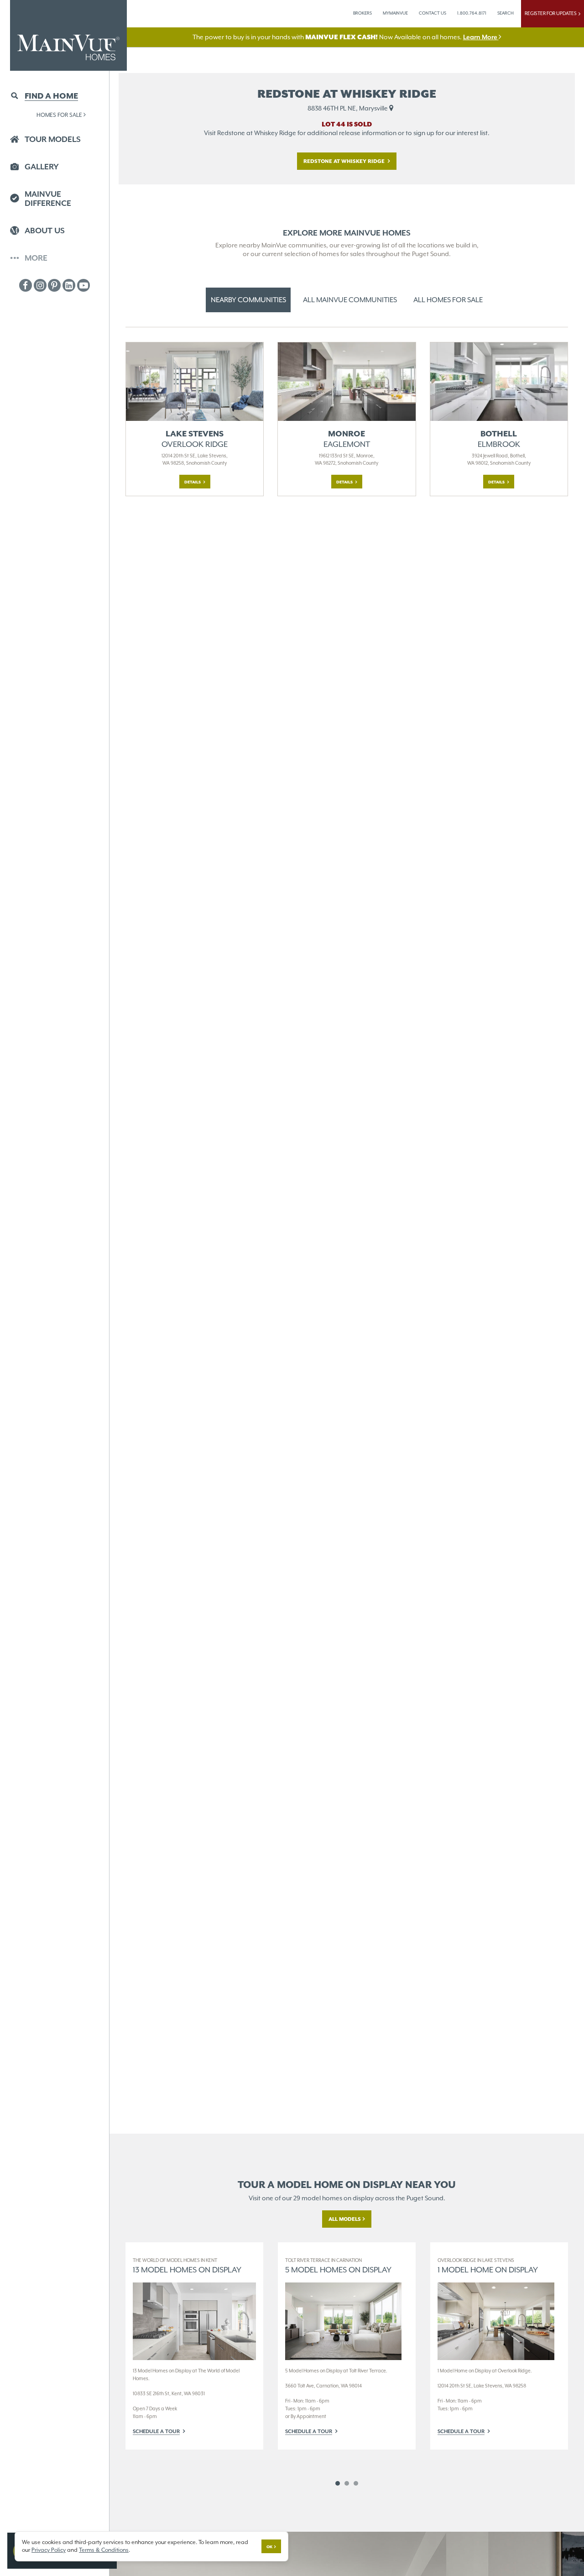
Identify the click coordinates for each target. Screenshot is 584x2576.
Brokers (362, 13)
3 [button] (356, 2483)
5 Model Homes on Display (338, 2266)
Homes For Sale (59, 115)
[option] (194, 2346)
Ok (269, 2547)
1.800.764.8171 (472, 13)
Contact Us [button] (433, 13)
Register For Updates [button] (552, 13)
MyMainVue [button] (395, 13)
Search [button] (506, 13)
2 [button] (347, 2483)
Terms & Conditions (104, 2550)
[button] (55, 97)
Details (193, 482)
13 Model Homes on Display (187, 2266)
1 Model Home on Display (488, 2266)
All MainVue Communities (350, 300)
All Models (345, 2219)
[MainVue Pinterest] (54, 285)
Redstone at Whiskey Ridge (345, 161)
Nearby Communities (248, 300)
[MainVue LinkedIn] (69, 285)
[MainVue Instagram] (40, 285)
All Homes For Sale (448, 300)
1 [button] (338, 2483)
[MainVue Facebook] (26, 285)
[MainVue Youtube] (83, 285)
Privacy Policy (49, 2550)
